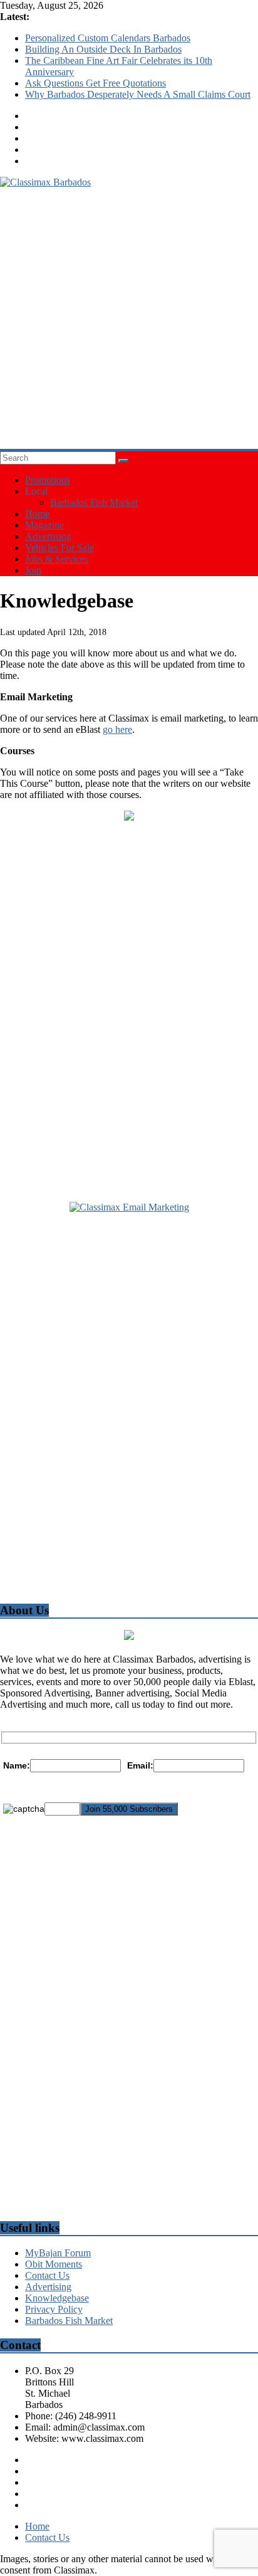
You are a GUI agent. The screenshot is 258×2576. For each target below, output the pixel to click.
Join (33, 570)
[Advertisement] (129, 317)
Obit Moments (54, 2264)
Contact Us (47, 2275)
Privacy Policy (54, 2309)
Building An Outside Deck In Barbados (103, 49)
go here (117, 729)
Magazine (44, 525)
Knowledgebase (57, 2298)
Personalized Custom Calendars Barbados (108, 38)
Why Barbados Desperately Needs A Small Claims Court (138, 94)
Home (37, 514)
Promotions (48, 480)
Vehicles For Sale (59, 548)
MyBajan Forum (58, 2253)
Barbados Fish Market (94, 502)
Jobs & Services (57, 559)
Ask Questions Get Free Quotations (95, 83)
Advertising (48, 536)
